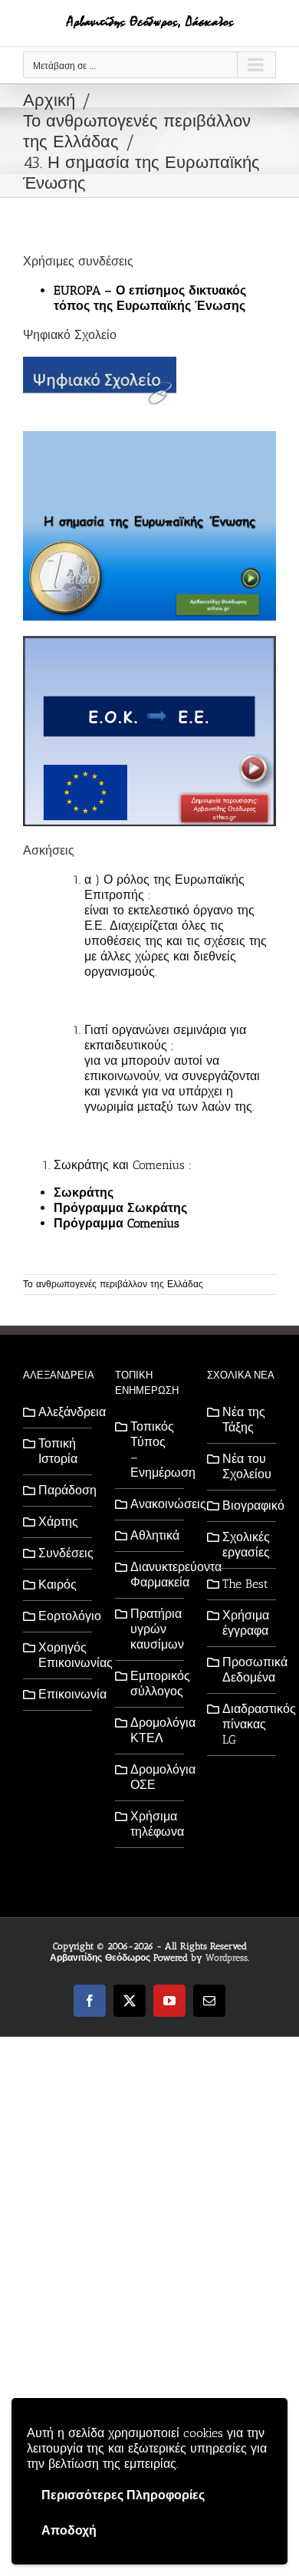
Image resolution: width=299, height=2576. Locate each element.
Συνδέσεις (61, 1553)
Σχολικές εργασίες (245, 1545)
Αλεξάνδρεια (61, 1412)
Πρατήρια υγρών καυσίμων (153, 1629)
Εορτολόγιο (61, 1616)
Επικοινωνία (61, 1694)
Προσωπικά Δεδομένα (245, 1670)
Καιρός (58, 1584)
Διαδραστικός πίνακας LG (245, 1724)
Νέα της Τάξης (244, 1420)
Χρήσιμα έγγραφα (245, 1623)
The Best (245, 1584)
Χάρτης (58, 1522)
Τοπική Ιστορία (58, 1451)
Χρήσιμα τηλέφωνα (153, 1824)
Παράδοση (61, 1490)
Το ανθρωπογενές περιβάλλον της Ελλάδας (113, 1284)
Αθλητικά (153, 1535)
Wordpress (227, 1958)
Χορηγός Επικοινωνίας (61, 1655)
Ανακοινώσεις (153, 1504)
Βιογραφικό (245, 1505)
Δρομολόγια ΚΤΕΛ (153, 1730)
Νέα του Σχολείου (245, 1466)
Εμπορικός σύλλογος (153, 1683)
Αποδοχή (69, 2530)
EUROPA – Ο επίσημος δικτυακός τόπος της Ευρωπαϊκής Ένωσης (150, 298)
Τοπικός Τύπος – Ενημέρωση (153, 1449)
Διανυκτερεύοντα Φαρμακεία (153, 1575)
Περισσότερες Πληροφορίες (123, 2495)
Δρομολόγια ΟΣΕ (153, 1777)
